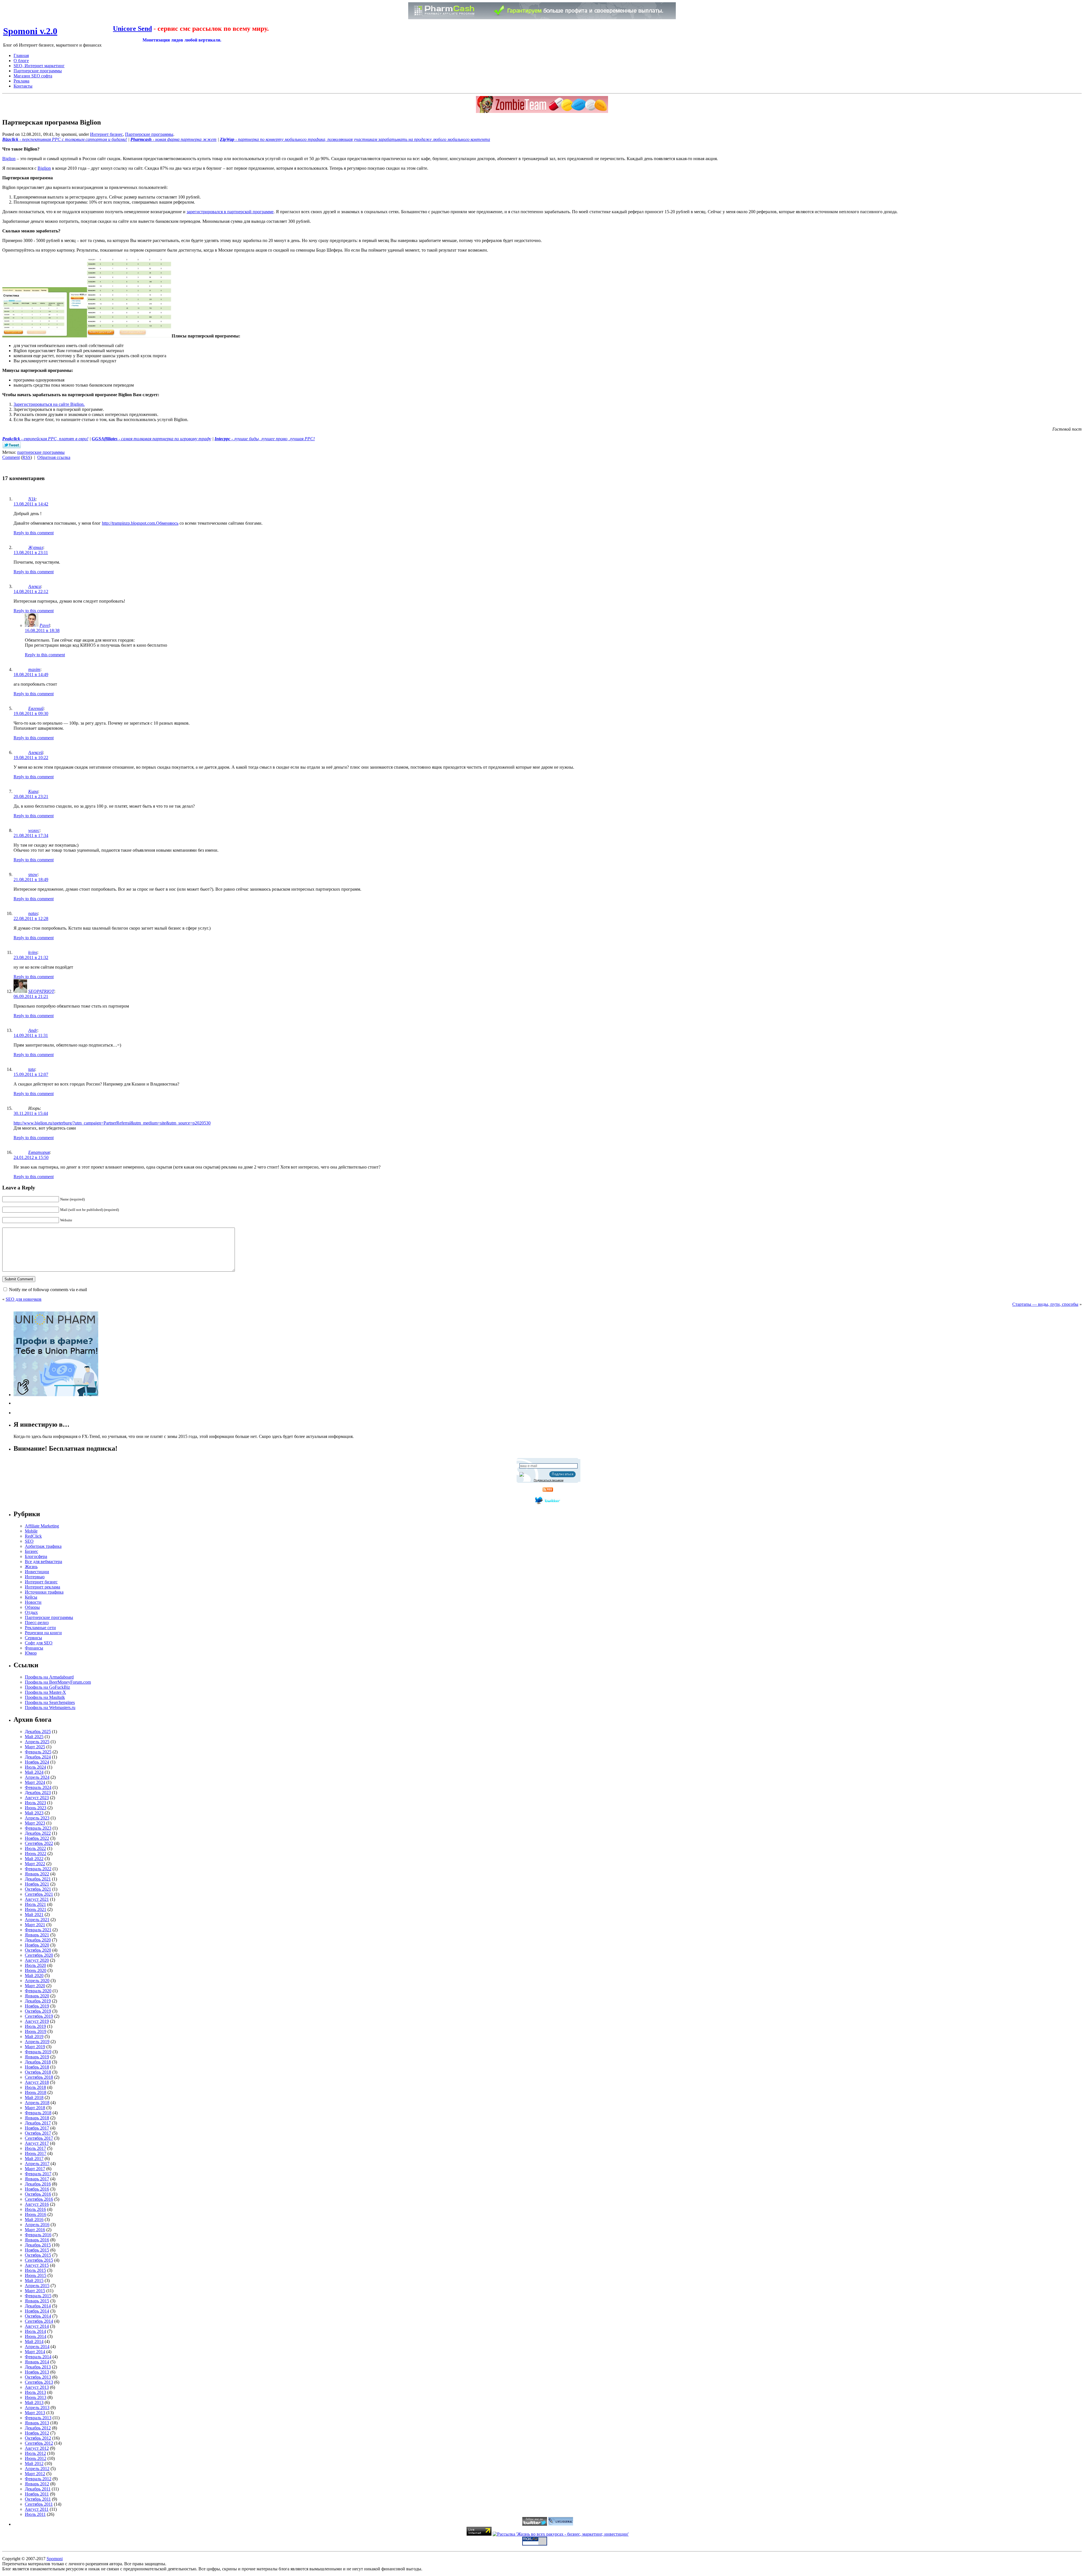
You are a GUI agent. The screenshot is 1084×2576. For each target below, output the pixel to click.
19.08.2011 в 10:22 (31, 758)
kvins (33, 952)
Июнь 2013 (36, 2397)
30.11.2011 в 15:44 (31, 1113)
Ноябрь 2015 (37, 2250)
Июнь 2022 (36, 1853)
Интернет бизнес (106, 134)
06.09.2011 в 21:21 (31, 996)
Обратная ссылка (54, 457)
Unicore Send (132, 29)
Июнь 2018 (36, 2092)
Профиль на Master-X (45, 1692)
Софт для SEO (39, 1643)
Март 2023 (35, 1823)
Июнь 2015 (36, 2275)
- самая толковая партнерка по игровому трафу (151, 439)
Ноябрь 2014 (37, 2311)
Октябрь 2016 (38, 2194)
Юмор (31, 1653)
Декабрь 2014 (38, 2306)
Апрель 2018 (37, 2103)
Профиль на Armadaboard (49, 1677)
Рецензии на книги (43, 1633)
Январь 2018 (37, 2118)
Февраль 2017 (38, 2174)
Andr (33, 1030)
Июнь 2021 (36, 1909)
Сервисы (33, 1638)
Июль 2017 (35, 2148)
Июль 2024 (35, 1767)
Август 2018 (37, 2082)
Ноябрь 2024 (37, 1762)
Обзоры (32, 1607)
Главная (21, 55)
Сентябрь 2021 (39, 1894)
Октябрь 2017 (38, 2133)
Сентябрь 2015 (39, 2260)
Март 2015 (35, 2291)
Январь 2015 (37, 2301)
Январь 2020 (37, 1996)
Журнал (36, 547)
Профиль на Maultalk (45, 1697)
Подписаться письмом (549, 1480)
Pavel (45, 625)
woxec (34, 830)
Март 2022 (35, 1864)
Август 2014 (37, 2326)
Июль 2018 (35, 2087)
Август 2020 (37, 1960)
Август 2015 (37, 2265)
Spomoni (55, 2559)
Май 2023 (34, 1813)
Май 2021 (34, 1914)
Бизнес (31, 1551)
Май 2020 (34, 1975)
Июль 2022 (35, 1848)
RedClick (33, 1536)
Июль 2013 (35, 2392)
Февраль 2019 (38, 2052)
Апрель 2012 (37, 2469)
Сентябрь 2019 (39, 2016)
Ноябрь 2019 (37, 2006)
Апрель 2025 (37, 1742)
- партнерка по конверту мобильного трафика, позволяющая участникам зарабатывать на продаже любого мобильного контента (355, 139)
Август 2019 (37, 2021)
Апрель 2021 (37, 1920)
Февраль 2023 (38, 1828)
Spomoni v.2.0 (30, 31)
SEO (29, 1541)
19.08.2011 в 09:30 (31, 713)
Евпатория (39, 1152)
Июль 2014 (35, 2331)
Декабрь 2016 (38, 2184)
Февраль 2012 (38, 2479)
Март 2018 (35, 2108)
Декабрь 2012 (38, 2428)
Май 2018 (34, 2097)
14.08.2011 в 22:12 (31, 591)
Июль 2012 (35, 2453)
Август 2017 (37, 2143)
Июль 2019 (35, 2026)
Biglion (9, 159)
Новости (33, 1602)
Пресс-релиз (37, 1622)
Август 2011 (37, 2509)
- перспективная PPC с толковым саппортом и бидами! (65, 139)
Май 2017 (34, 2158)
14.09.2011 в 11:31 (31, 1035)
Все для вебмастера (43, 1561)
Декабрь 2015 (38, 2245)
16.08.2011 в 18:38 (42, 630)
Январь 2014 (37, 2362)
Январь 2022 (37, 1874)
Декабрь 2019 (38, 2001)
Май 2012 (34, 2463)
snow (33, 874)
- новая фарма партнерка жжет (173, 139)
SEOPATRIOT (41, 991)
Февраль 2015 (38, 2296)
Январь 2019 (37, 2057)
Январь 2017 (37, 2179)
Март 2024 (35, 1782)
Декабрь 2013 (38, 2367)
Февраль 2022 (38, 1869)
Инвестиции (37, 1572)
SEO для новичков (24, 1299)
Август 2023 (37, 1798)
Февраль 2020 (38, 1991)
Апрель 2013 (37, 2408)
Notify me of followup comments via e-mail (48, 1290)
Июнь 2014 (36, 2336)
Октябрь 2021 (38, 1889)
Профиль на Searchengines (50, 1702)
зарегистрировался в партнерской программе (230, 212)
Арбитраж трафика (43, 1546)
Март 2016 (35, 2230)
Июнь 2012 (36, 2458)
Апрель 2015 (37, 2286)
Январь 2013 (37, 2423)
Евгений (36, 708)
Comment (11, 457)
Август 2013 (37, 2387)
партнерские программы (41, 452)
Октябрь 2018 (38, 2072)
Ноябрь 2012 (37, 2433)
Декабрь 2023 (38, 1792)
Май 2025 (34, 1737)
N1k (32, 499)
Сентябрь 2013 (39, 2382)
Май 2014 (34, 2341)
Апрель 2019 (37, 2042)
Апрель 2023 (37, 1818)
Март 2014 (35, 2352)
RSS (26, 457)
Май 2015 (34, 2280)
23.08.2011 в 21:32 (31, 957)
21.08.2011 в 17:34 (31, 835)
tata (32, 1069)
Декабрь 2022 (38, 1833)
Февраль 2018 (38, 2113)
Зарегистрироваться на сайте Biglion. (49, 404)
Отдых (31, 1612)
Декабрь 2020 (38, 1940)
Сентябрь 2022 (39, 1843)
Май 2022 (34, 1859)
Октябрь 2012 (38, 2438)
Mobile (31, 1531)
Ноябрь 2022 (37, 1838)
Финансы (34, 1648)
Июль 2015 (35, 2270)
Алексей (36, 752)
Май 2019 (34, 2036)
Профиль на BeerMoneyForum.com (58, 1682)
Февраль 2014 (38, 2357)
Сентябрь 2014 (39, 2321)
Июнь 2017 (36, 2153)
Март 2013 (35, 2413)
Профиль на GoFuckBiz (47, 1687)
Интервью (35, 1577)
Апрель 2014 (37, 2347)
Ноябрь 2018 (37, 2067)
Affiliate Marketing (42, 1526)
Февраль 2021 (38, 1930)
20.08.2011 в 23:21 (31, 796)
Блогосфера (36, 1556)
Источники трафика (44, 1592)
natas (33, 913)
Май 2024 (34, 1772)
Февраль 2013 (38, 2418)
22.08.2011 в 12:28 (31, 918)
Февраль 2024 (38, 1787)
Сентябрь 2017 (39, 2138)
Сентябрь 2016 (39, 2199)
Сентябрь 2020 (39, 1955)
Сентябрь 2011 (39, 2504)
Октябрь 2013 (38, 2377)
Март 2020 (35, 1986)
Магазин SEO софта (33, 76)
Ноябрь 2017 (37, 2128)
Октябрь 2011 (38, 2499)
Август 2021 (37, 1899)
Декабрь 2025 (38, 1732)
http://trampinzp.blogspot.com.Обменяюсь (140, 523)
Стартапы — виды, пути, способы (1045, 1304)
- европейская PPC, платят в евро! (45, 439)
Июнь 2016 (36, 2214)
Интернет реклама (42, 1587)
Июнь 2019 (36, 2031)
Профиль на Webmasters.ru (50, 1707)
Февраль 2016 (38, 2235)
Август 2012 (37, 2448)
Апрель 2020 (37, 1981)
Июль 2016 (35, 2209)
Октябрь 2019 (38, 2011)
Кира (33, 791)
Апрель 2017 (37, 2164)
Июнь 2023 (36, 1808)
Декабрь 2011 (38, 2489)
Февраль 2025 (38, 1752)
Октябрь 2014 (38, 2316)
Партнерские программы (38, 71)
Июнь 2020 (36, 1970)
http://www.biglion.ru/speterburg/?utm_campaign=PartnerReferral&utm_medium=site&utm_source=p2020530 (112, 1123)
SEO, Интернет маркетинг (39, 66)
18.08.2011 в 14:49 (31, 674)
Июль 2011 (35, 2514)
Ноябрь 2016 (37, 2189)
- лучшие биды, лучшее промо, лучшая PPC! (265, 439)
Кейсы (31, 1597)
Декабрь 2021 (38, 1879)
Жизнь (31, 1567)
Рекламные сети (40, 1628)
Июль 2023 (35, 1803)
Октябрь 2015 (38, 2255)
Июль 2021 (35, 1904)
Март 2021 (35, 1925)
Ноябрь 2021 (37, 1884)
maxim (34, 669)
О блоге (21, 61)
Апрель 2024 (37, 1777)
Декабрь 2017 (38, 2123)
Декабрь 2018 (38, 2062)
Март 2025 (35, 1747)
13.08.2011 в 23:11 (31, 553)
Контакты (23, 86)
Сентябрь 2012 (39, 2443)
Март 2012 (35, 2474)
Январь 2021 (37, 1935)
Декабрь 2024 (38, 1757)
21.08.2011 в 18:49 (31, 880)
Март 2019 (35, 2047)
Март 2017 (35, 2169)
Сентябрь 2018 (39, 2077)
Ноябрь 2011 (37, 2494)
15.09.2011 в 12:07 (31, 1074)
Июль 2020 (35, 1965)
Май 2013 (34, 2402)
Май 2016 (34, 2219)
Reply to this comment (34, 533)
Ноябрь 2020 (37, 1945)
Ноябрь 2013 (37, 2372)
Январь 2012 (37, 2484)
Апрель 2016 (37, 2225)
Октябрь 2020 (38, 1950)
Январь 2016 (37, 2240)
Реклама (21, 81)
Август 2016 (37, 2204)
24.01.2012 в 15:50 (31, 1157)
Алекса (35, 586)
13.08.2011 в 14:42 (31, 504)
